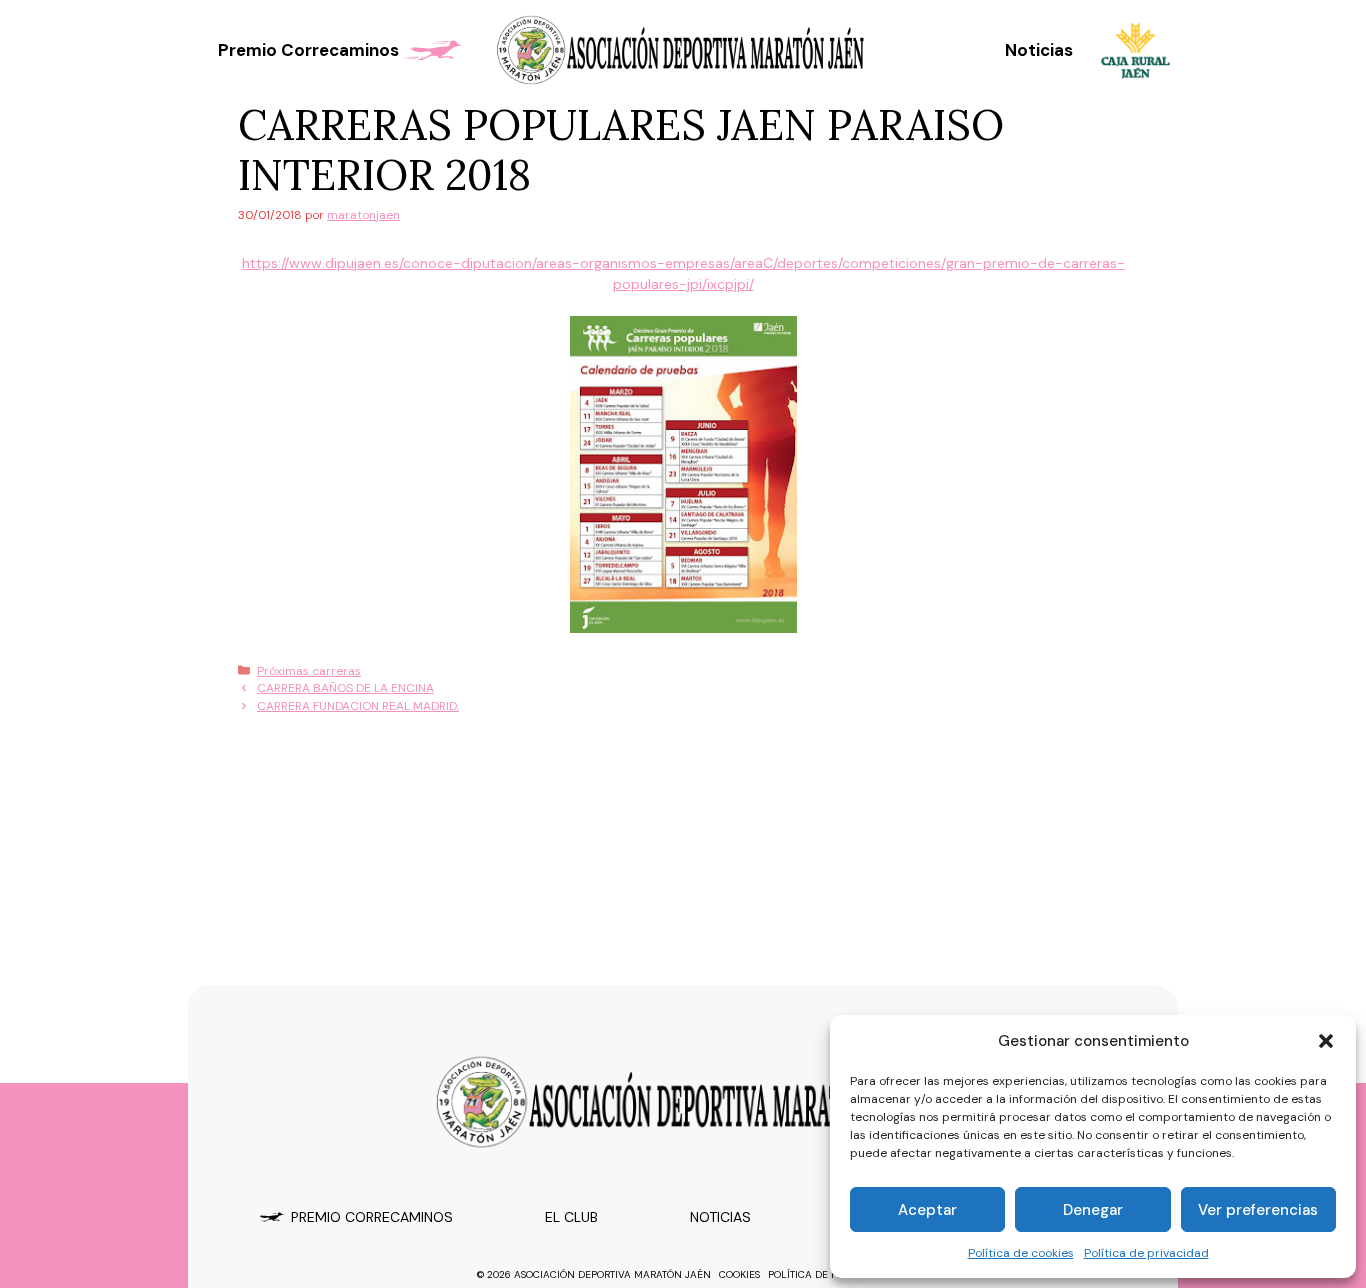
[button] (1326, 1041)
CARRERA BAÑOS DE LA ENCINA (345, 688)
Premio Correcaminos (308, 50)
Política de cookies (1021, 1253)
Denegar (1093, 1210)
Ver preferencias (1258, 1210)
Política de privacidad (1146, 1253)
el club (571, 1217)
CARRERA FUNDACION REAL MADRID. (358, 706)
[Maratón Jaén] (682, 50)
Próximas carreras (309, 671)
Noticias (1039, 50)
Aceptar (927, 1210)
